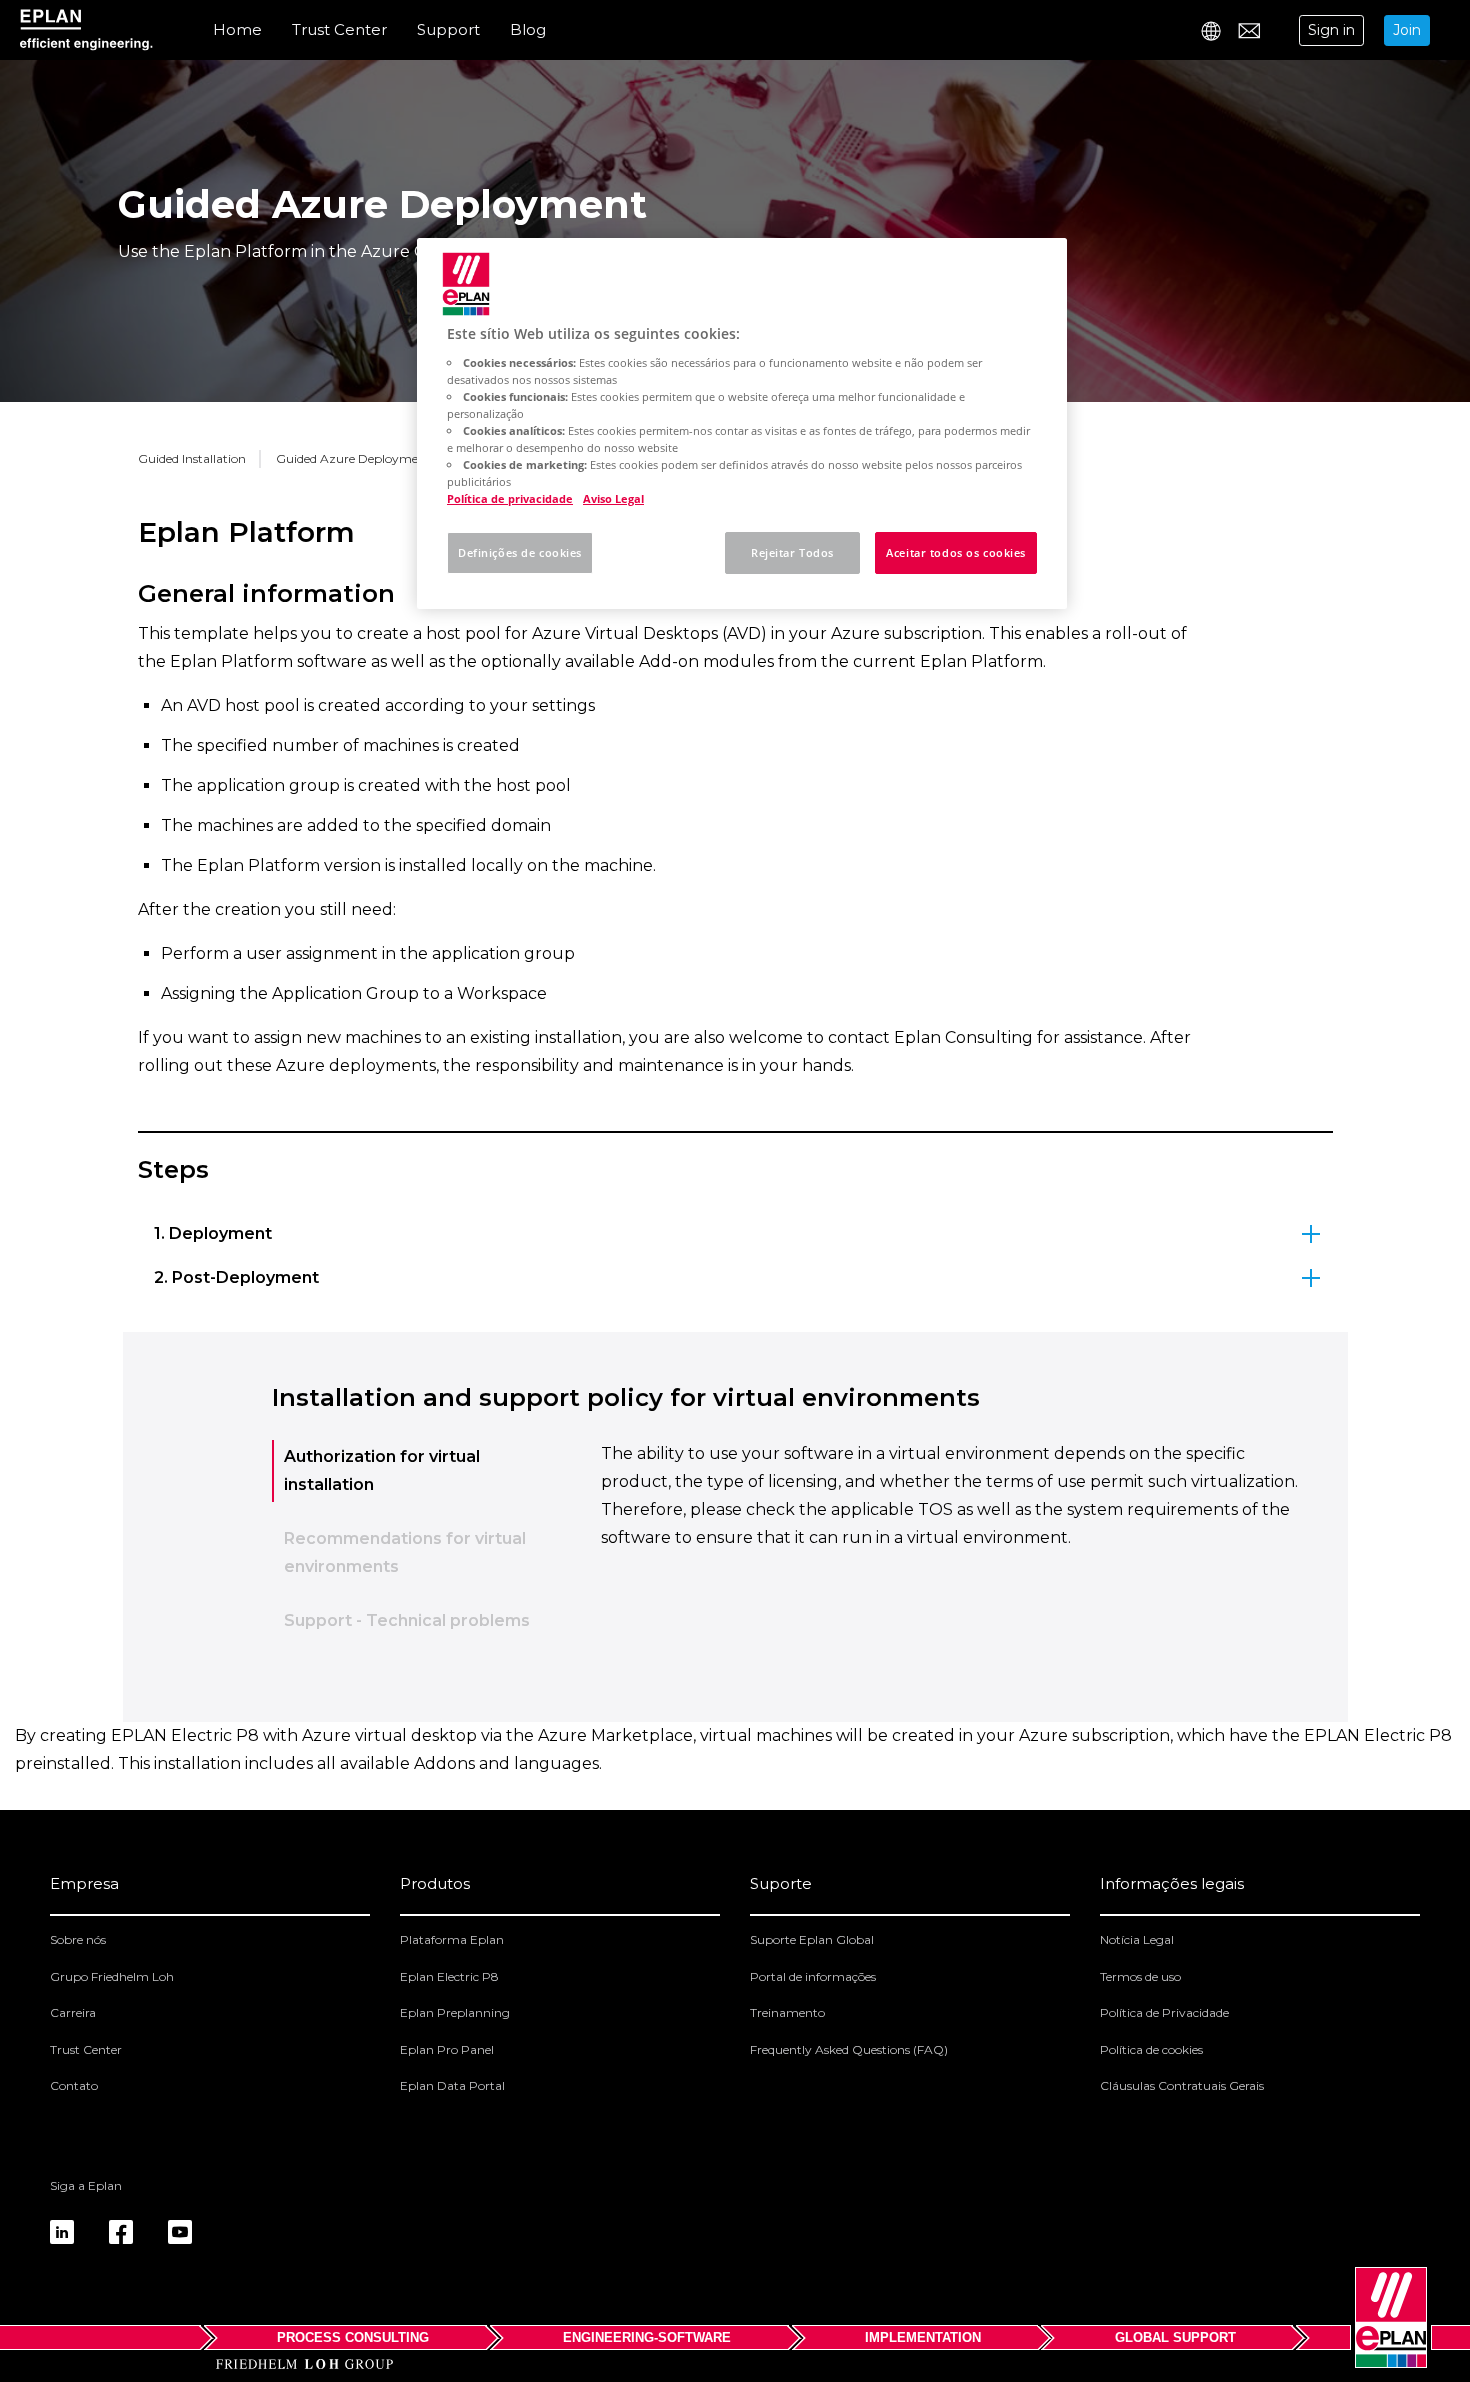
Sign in (1331, 30)
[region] (742, 423)
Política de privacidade (510, 498)
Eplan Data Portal (452, 2085)
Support (448, 29)
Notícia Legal (1137, 1939)
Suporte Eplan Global (812, 1939)
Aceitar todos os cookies (956, 552)
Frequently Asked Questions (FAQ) (849, 2049)
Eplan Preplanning (455, 2012)
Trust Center (339, 29)
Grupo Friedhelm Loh (112, 1976)
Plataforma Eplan (452, 1939)
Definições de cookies (520, 552)
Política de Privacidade (1164, 2012)
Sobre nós (78, 1939)
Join (1407, 30)
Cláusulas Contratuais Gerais (1182, 2085)
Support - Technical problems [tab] (407, 1620)
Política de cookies (1151, 2049)
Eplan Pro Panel (447, 2049)
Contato (74, 2085)
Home (237, 29)
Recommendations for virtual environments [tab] (405, 1552)
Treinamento (787, 2012)
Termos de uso (1140, 1976)
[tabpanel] (952, 1549)
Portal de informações (813, 1976)
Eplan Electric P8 (449, 1976)
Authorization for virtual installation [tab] (382, 1470)
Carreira (73, 2012)
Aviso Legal (613, 498)
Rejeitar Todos (792, 552)
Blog (528, 29)
